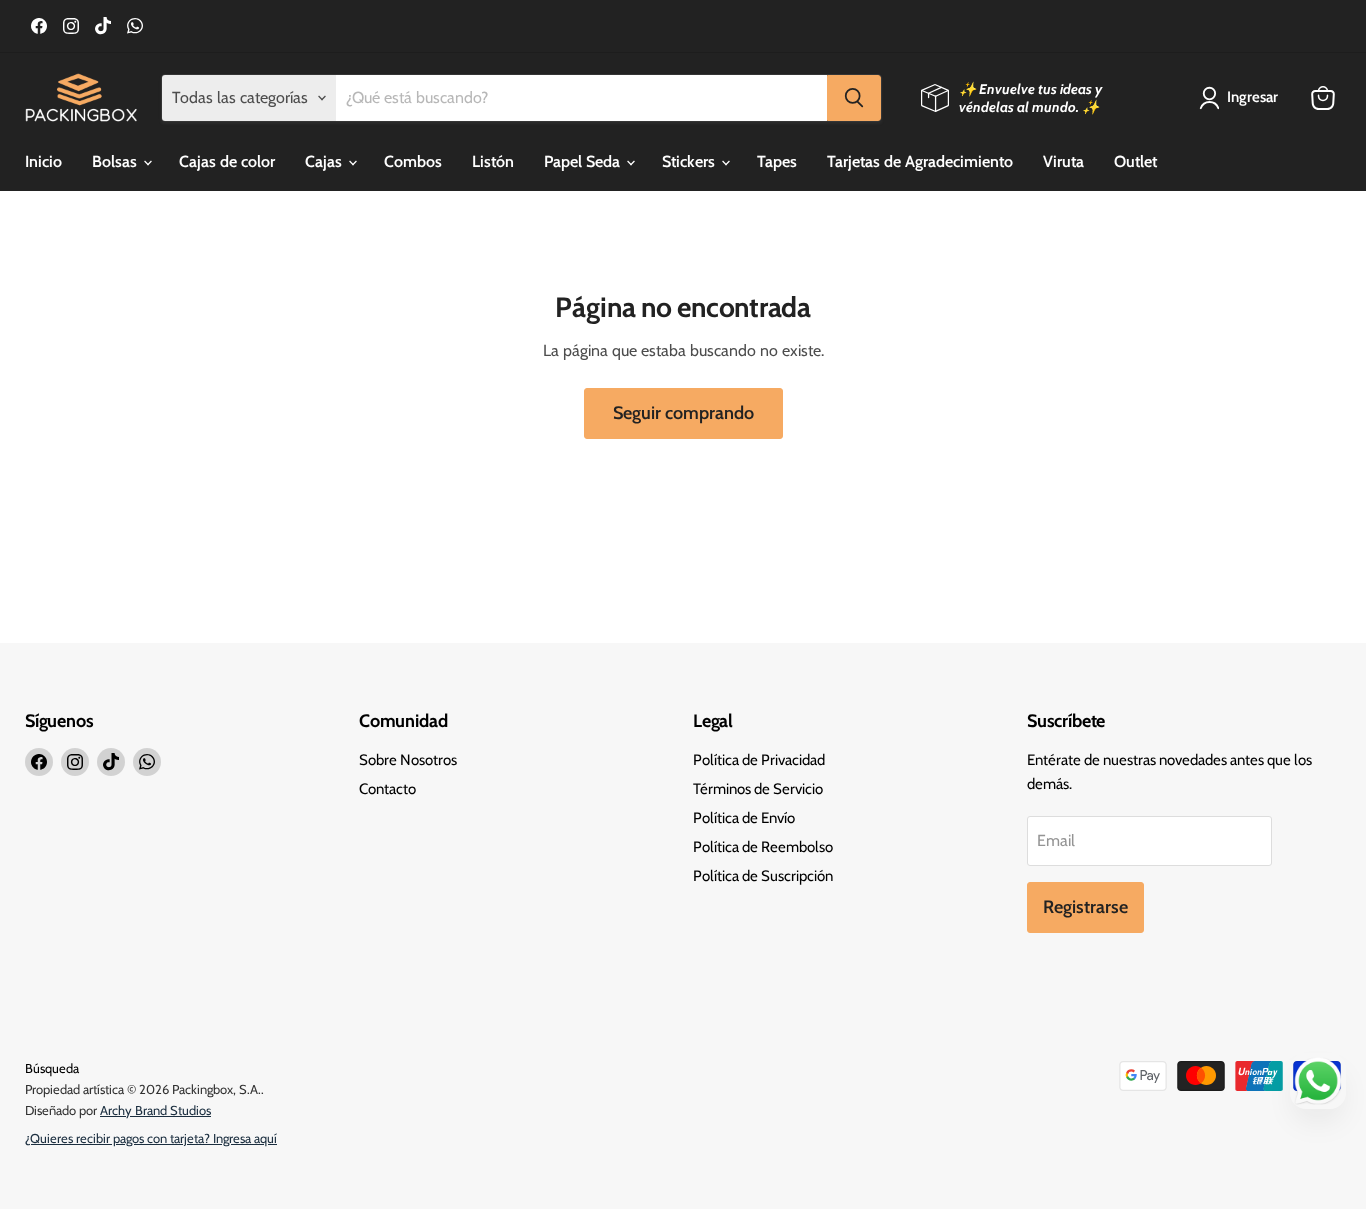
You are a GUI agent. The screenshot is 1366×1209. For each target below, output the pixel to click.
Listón (493, 161)
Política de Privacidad (759, 760)
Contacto (387, 789)
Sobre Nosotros (408, 760)
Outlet (1135, 161)
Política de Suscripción (763, 876)
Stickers (690, 161)
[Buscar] (854, 98)
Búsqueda (52, 1068)
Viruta (1063, 161)
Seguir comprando (683, 413)
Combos (413, 161)
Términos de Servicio (758, 789)
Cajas (325, 161)
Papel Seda (584, 161)
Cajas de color (227, 161)
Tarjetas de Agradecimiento (920, 161)
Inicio (43, 161)
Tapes (777, 161)
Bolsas (116, 161)
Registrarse (1085, 907)
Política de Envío (744, 818)
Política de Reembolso (763, 847)
